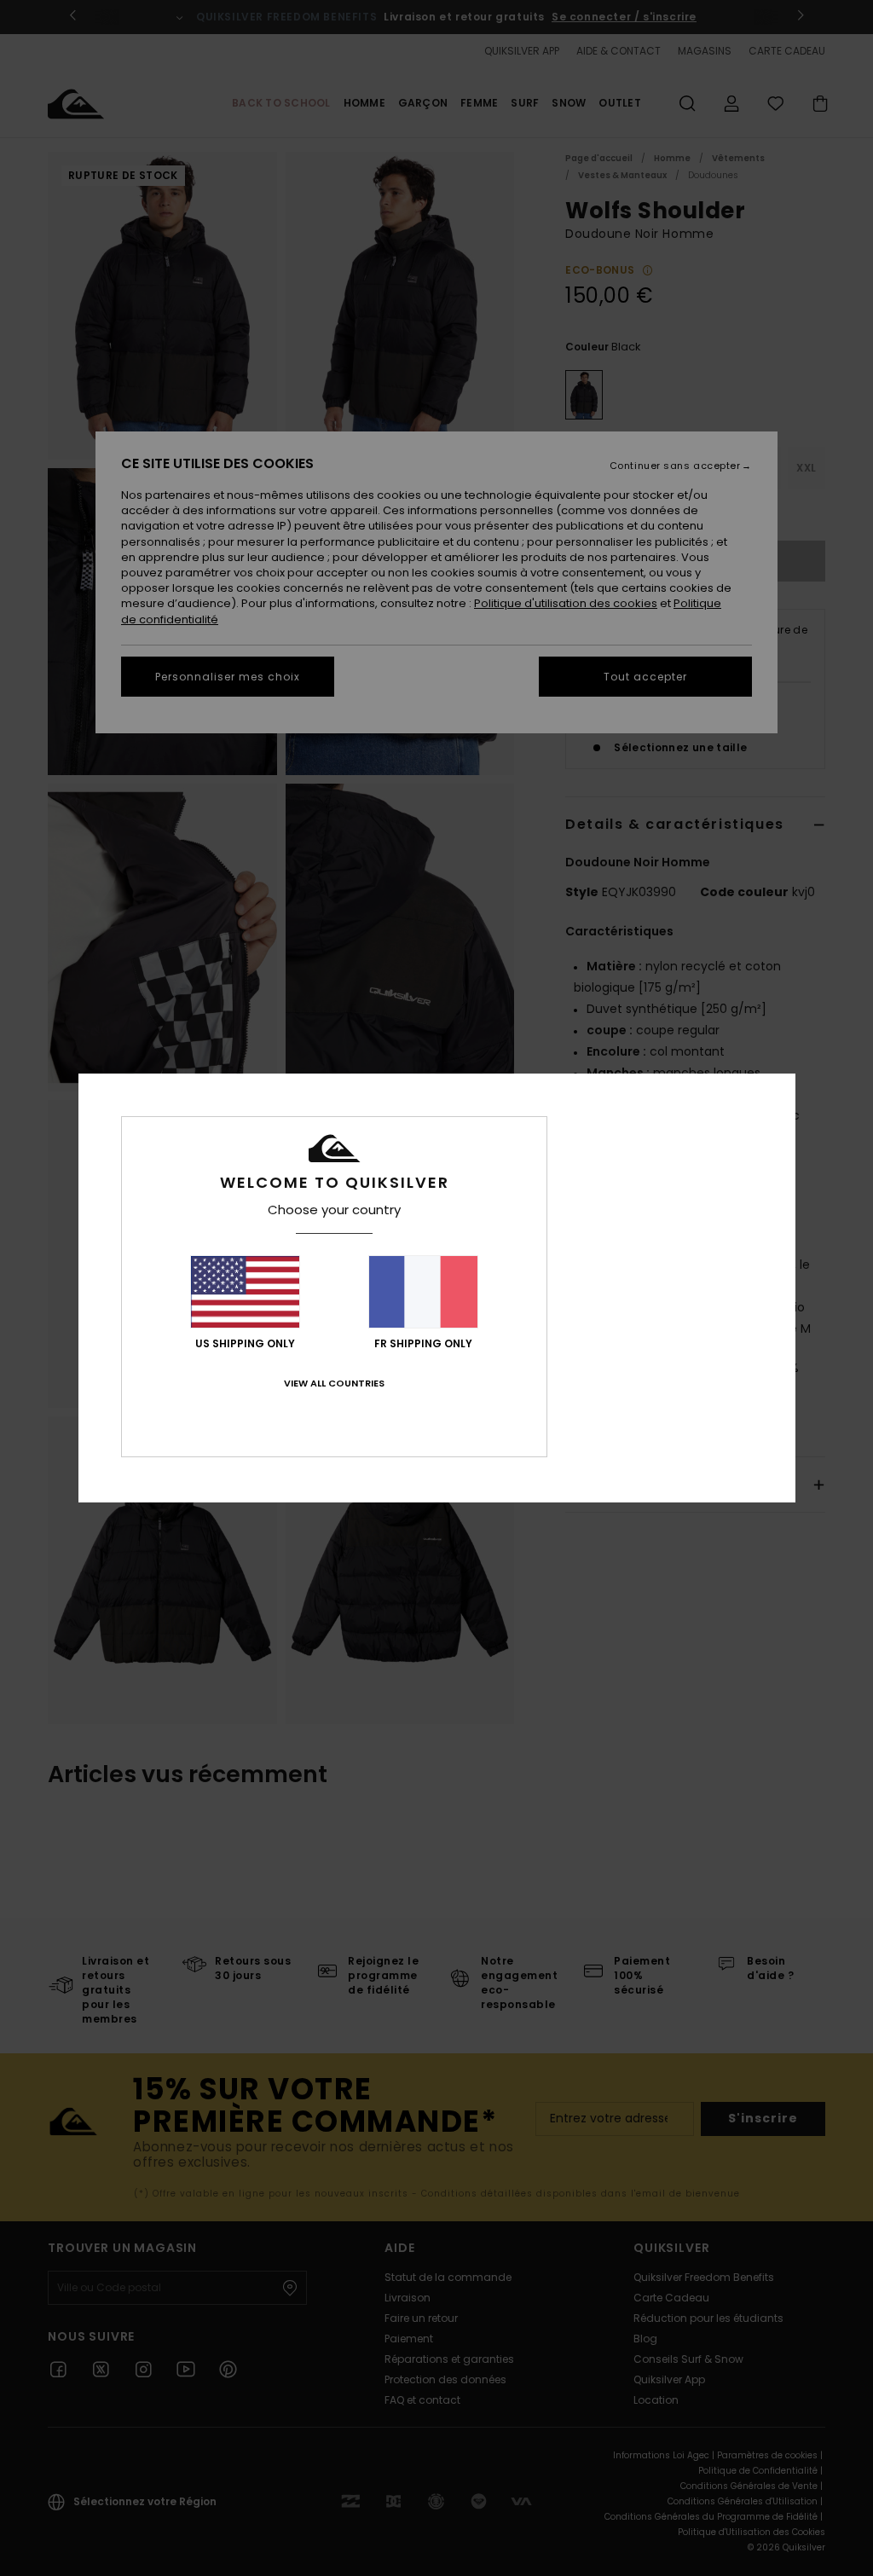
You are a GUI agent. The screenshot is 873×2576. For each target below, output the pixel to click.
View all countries (334, 1383)
